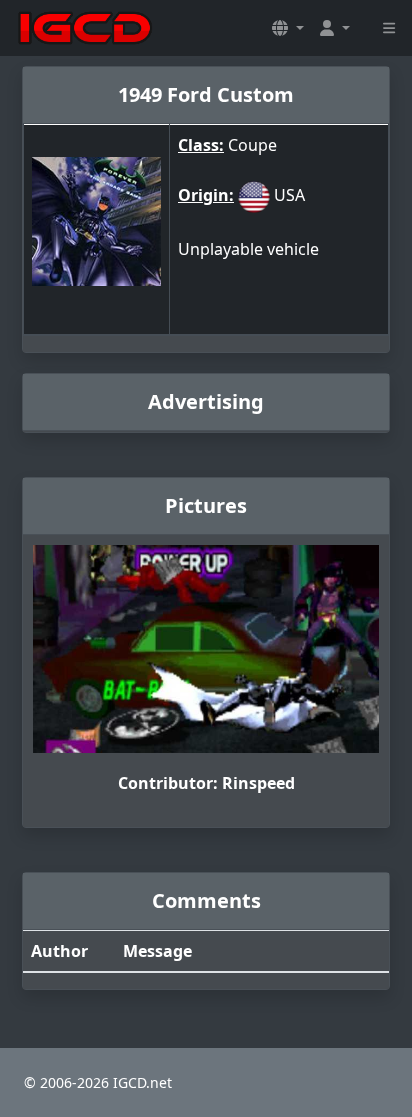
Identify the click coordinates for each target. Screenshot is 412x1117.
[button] (288, 28)
